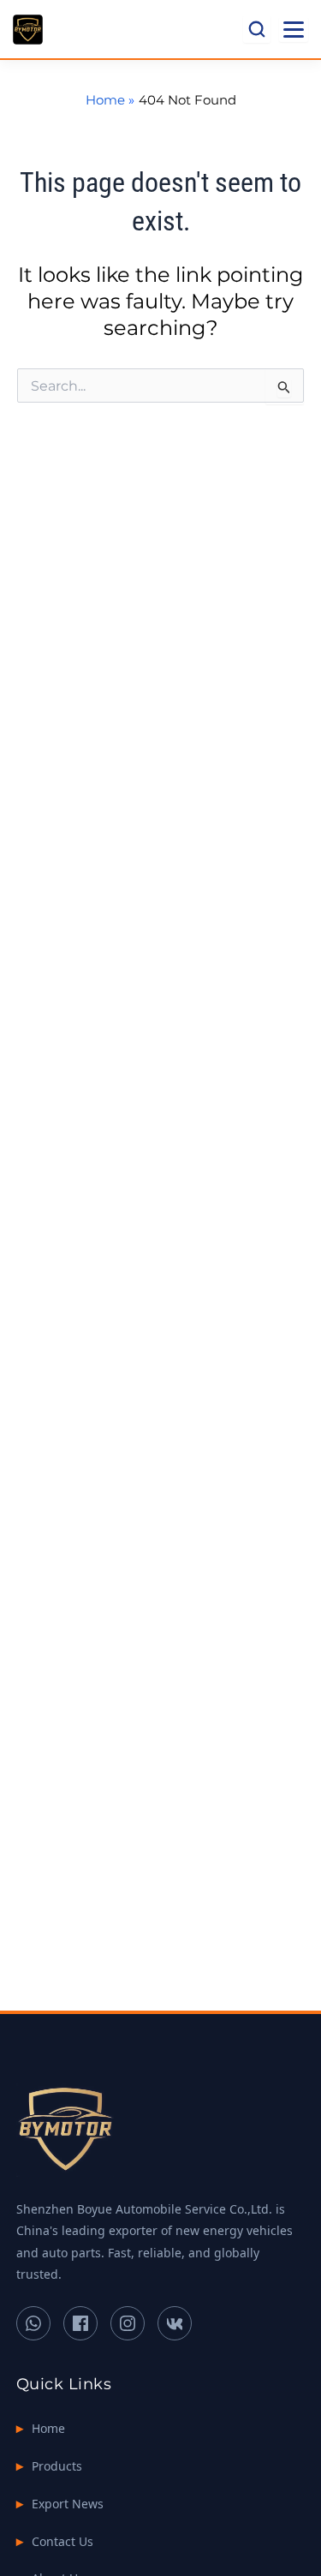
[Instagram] (128, 2323)
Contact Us (62, 2541)
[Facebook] (80, 2323)
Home (48, 2428)
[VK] (175, 2323)
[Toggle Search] (257, 29)
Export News (68, 2504)
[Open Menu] (294, 30)
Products (57, 2466)
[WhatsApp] (33, 2323)
